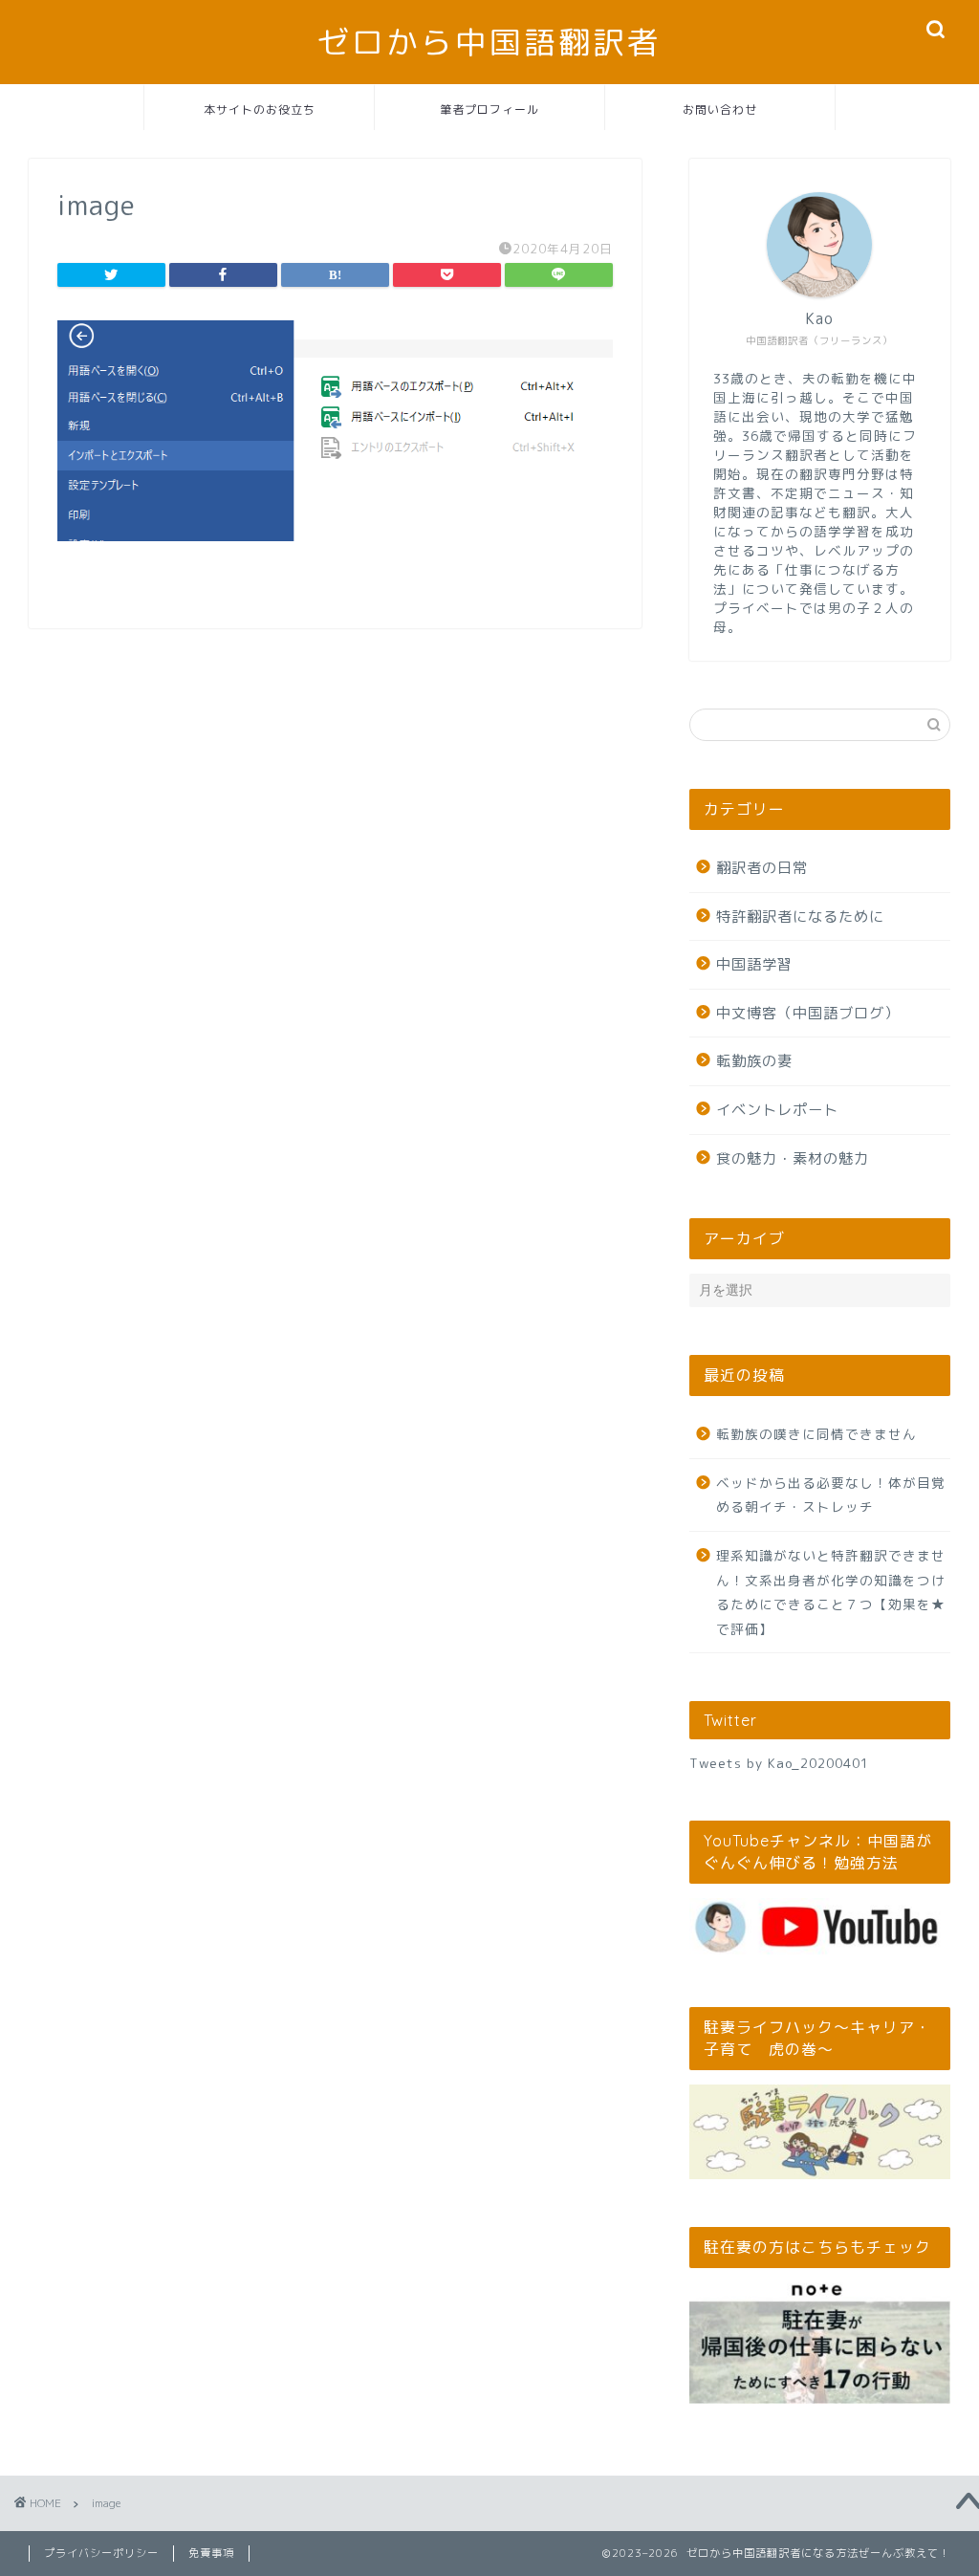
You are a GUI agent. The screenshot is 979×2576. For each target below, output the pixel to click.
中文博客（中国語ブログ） (808, 1013)
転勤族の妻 (754, 1061)
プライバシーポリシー (101, 2553)
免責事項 (211, 2553)
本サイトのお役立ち (260, 109)
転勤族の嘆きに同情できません (816, 1434)
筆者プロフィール (489, 109)
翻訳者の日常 (762, 868)
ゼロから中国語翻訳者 (489, 42)
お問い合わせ (720, 109)
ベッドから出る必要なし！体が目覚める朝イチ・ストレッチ (831, 1495)
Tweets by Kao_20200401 (779, 1763)
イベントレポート (777, 1110)
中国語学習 (754, 964)
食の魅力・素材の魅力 (793, 1158)
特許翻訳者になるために (800, 917)
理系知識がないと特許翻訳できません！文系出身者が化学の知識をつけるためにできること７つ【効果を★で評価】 (831, 1592)
